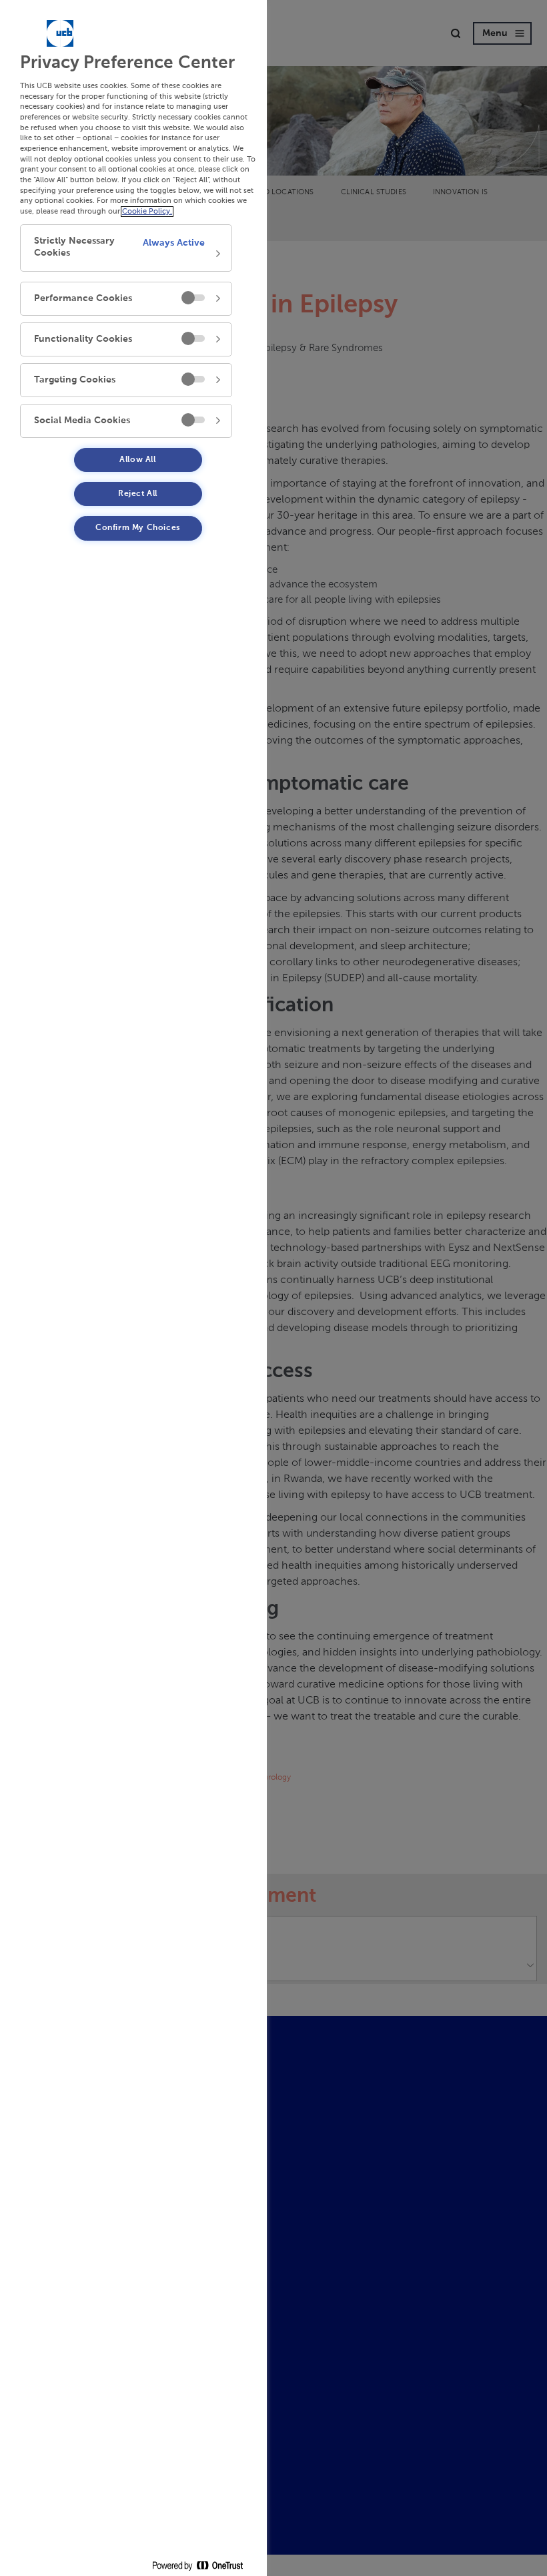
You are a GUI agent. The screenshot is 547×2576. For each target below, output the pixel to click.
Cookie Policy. (147, 212)
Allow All (137, 460)
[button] (126, 248)
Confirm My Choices (138, 528)
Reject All (138, 494)
